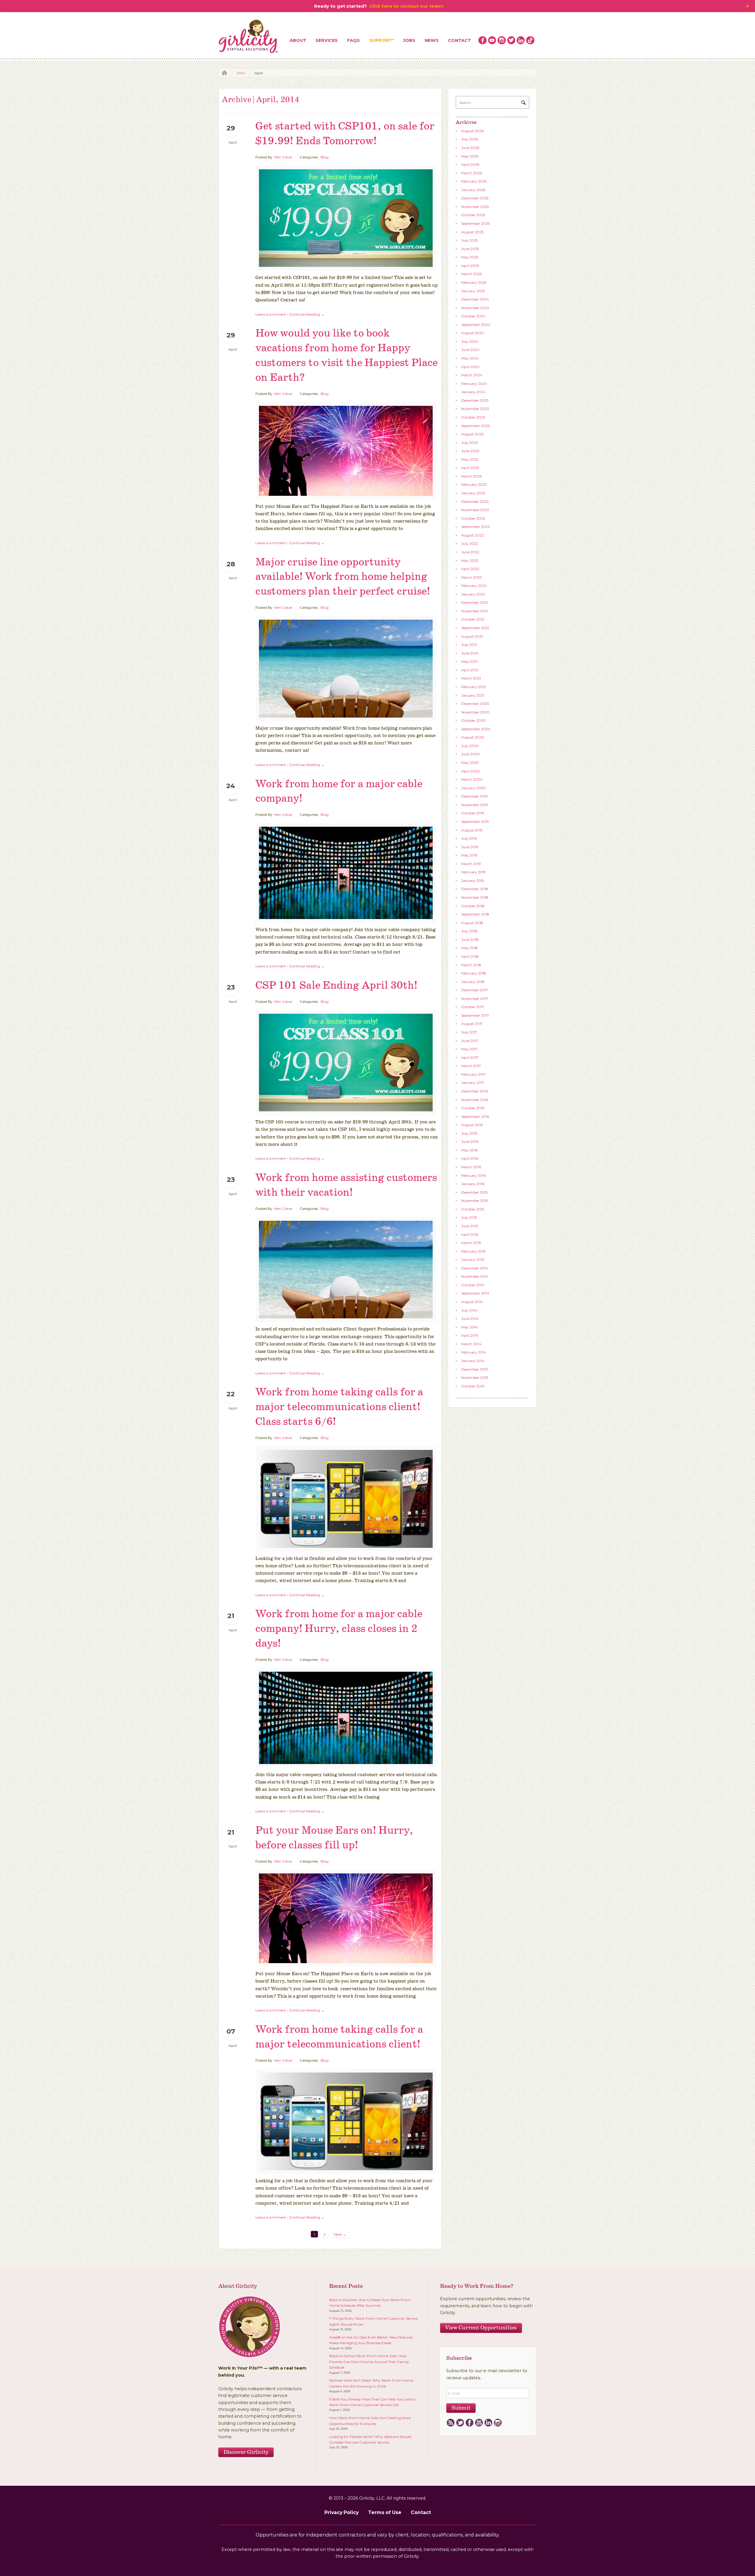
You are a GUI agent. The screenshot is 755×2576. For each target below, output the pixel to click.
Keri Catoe (283, 157)
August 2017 (472, 1024)
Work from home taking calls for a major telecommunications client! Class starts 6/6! (339, 1407)
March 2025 (471, 274)
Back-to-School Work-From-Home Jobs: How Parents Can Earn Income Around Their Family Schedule (369, 2362)
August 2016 (472, 1125)
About (298, 40)
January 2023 (473, 493)
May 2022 (470, 561)
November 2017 (475, 999)
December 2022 (475, 502)
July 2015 (469, 1217)
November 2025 (475, 207)
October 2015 (473, 1209)
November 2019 (475, 805)
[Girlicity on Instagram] (502, 40)
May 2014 (470, 1327)
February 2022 (474, 586)
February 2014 (474, 1352)
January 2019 (473, 881)
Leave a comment (271, 314)
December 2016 (475, 1091)
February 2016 (473, 1175)
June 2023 (470, 451)
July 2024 (470, 341)
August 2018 (472, 923)
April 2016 (470, 1158)
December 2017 (475, 990)
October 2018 (473, 906)
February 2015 (473, 1251)
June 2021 (470, 653)
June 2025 (470, 249)
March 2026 (472, 173)
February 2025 (474, 282)
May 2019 (469, 855)
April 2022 (470, 569)
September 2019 (475, 822)
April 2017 (470, 1058)
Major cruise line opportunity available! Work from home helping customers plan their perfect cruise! (343, 577)
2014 (241, 73)
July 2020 (470, 746)
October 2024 (473, 316)
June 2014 (470, 1319)
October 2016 (473, 1108)
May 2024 (470, 358)
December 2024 (475, 299)
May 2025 (470, 257)
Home (223, 73)
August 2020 (473, 737)
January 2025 (473, 291)
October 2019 (473, 813)
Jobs (409, 40)
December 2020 (475, 704)
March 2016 (471, 1167)
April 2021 (470, 670)
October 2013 (473, 1386)
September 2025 (475, 223)
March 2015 (471, 1243)
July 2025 (470, 240)
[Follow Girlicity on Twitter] (511, 40)
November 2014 (475, 1276)
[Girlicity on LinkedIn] (521, 40)
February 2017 (473, 1074)
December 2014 (475, 1268)
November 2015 (475, 1201)
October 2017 (473, 1007)
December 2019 (475, 796)
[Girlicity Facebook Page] (482, 40)
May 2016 (469, 1150)
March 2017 (471, 1066)
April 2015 (470, 1234)
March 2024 (472, 375)
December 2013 (475, 1369)
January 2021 (473, 695)
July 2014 (469, 1310)
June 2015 (470, 1226)
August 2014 (472, 1302)
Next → (340, 2234)
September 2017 (475, 1015)
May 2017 (469, 1049)
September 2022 (476, 527)
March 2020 (472, 779)
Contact (459, 40)
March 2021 (471, 678)
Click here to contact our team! (406, 6)
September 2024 (476, 325)
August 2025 (472, 232)
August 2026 (472, 131)
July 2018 (469, 931)
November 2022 (475, 510)
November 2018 (475, 897)
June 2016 (470, 1142)
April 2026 (470, 164)
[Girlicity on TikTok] (530, 40)
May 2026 (470, 156)
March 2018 (471, 965)
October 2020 (473, 720)
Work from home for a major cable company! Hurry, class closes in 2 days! (339, 1629)
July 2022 (470, 543)
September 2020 (476, 729)
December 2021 (475, 602)
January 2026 (473, 190)
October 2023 (473, 417)
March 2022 (472, 577)
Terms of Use (385, 2512)
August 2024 (473, 333)
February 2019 (473, 872)
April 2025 (470, 266)
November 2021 (475, 611)
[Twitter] (460, 2423)
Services (327, 40)
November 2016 (475, 1100)
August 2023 (472, 434)
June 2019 (470, 847)
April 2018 (470, 956)
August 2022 (472, 535)
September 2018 (475, 914)
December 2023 (475, 400)
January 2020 (473, 788)
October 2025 (473, 215)
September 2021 (475, 628)
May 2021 (469, 661)
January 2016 (473, 1184)
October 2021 (473, 619)
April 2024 (470, 367)
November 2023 (475, 409)
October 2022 (473, 518)
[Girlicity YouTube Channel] (492, 40)
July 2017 (469, 1032)
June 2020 (471, 754)
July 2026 (470, 139)
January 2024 (473, 392)
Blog (325, 157)
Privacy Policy (342, 2512)
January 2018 (473, 982)
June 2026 (470, 148)
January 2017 (473, 1083)
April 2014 (470, 1335)
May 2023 (470, 459)
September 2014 (475, 1293)
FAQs (353, 40)
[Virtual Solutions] (249, 37)
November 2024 (475, 308)
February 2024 (474, 384)
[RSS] (450, 2423)
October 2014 (473, 1285)
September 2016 (475, 1116)
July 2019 (469, 838)
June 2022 (470, 552)
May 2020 (470, 763)
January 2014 (473, 1361)
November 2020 (475, 712)
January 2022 (473, 594)
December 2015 (474, 1192)
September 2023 (476, 426)
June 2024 (470, 350)
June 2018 (470, 940)
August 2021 (472, 636)
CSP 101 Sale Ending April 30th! (336, 986)
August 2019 (472, 830)
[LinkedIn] (488, 2423)
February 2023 (474, 484)
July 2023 (470, 443)
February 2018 (474, 973)
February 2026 (474, 181)
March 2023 (472, 476)
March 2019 (471, 864)
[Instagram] (498, 2423)
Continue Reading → (307, 314)
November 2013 (475, 1378)
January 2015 (473, 1260)
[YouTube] (479, 2423)
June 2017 (470, 1041)
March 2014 (471, 1344)
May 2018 (470, 948)
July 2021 (469, 645)
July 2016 (469, 1133)
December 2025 (475, 198)
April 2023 (470, 468)
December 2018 (475, 889)
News (432, 40)
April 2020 (471, 771)
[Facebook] (469, 2423)
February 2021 (473, 687)
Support (381, 40)
